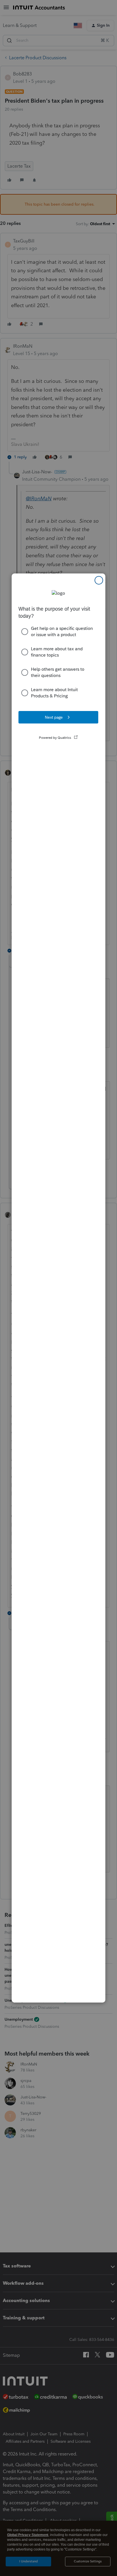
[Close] (99, 580)
